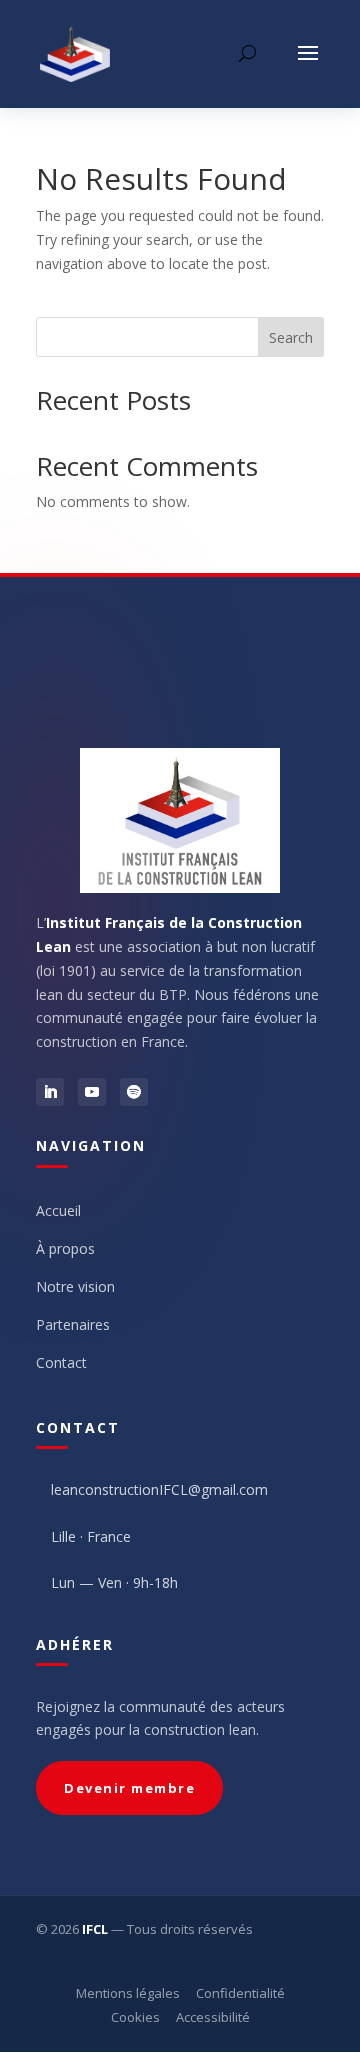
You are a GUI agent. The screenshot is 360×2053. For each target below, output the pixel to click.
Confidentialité (240, 1993)
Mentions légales (128, 1993)
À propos (65, 1248)
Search (291, 337)
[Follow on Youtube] (92, 1092)
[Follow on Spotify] (134, 1092)
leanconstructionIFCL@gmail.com (159, 1489)
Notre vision (75, 1286)
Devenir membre (129, 1788)
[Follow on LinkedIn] (50, 1092)
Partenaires (73, 1324)
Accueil (58, 1210)
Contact (61, 1362)
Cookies (135, 2017)
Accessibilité (213, 2017)
